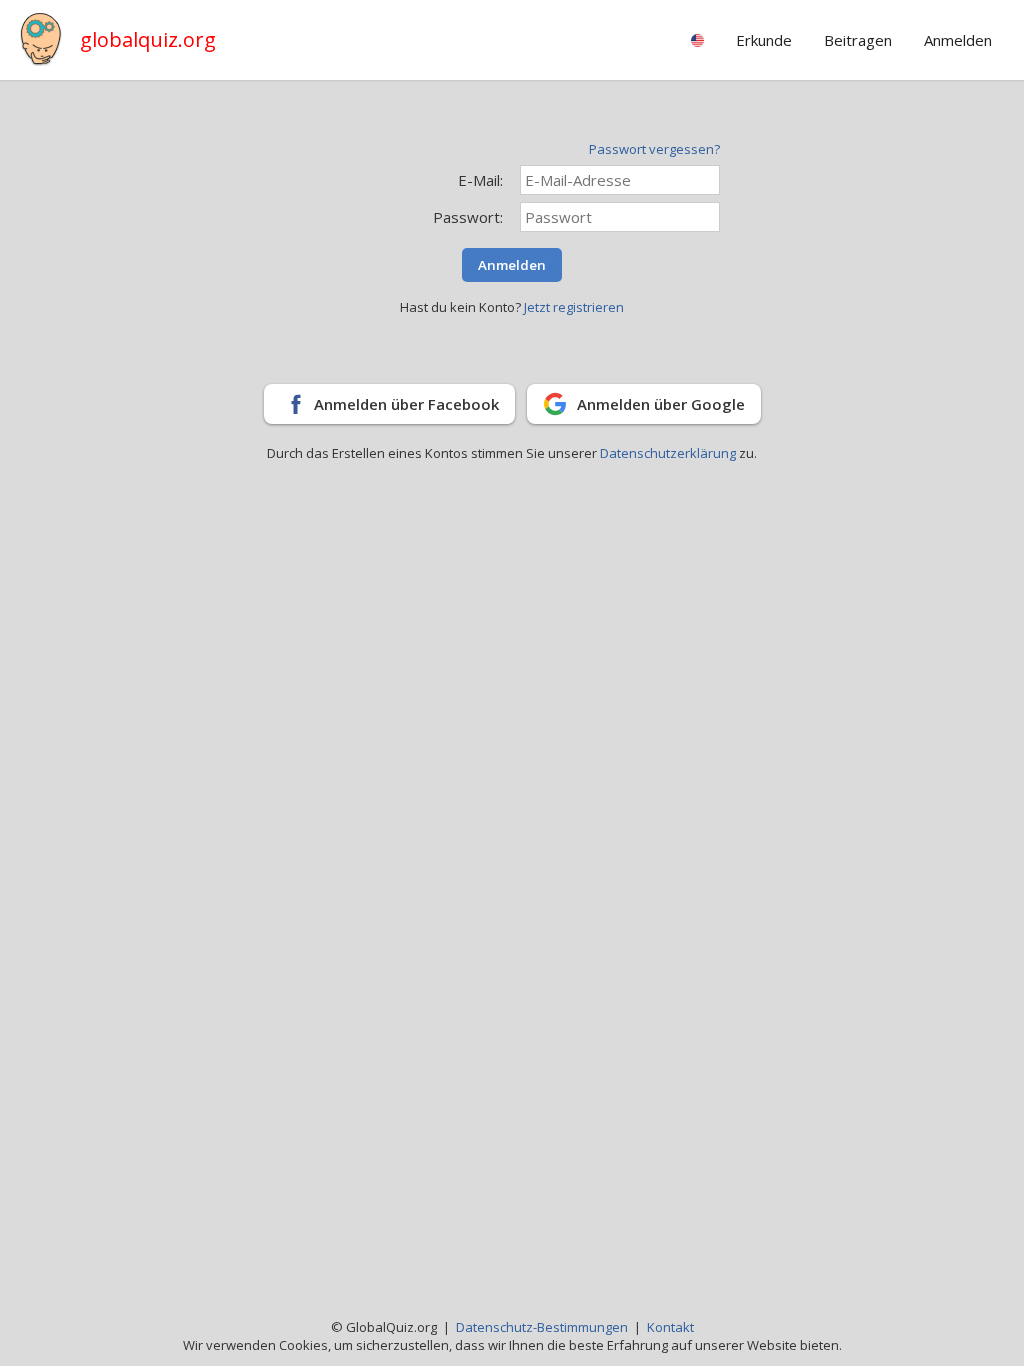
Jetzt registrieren (574, 307)
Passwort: (468, 217)
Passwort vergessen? (654, 149)
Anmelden (512, 265)
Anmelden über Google (661, 404)
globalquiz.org (148, 39)
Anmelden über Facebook (406, 404)
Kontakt (670, 1327)
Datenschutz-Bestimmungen (542, 1327)
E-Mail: (480, 180)
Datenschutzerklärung (669, 453)
